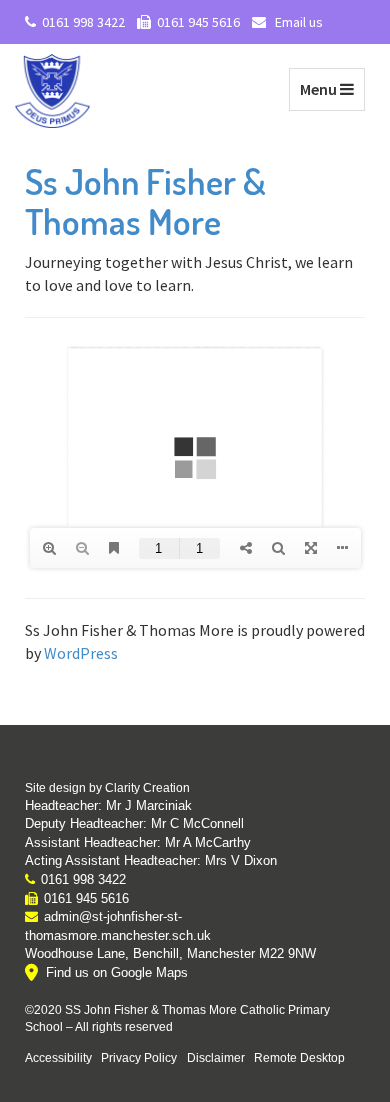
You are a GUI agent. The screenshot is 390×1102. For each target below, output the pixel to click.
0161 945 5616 (198, 22)
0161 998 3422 (83, 22)
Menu (332, 88)
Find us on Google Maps (117, 972)
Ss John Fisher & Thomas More (145, 201)
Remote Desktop (299, 1057)
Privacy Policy (139, 1057)
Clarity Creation (147, 788)
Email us (297, 22)
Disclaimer (216, 1057)
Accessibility (58, 1057)
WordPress (81, 653)
